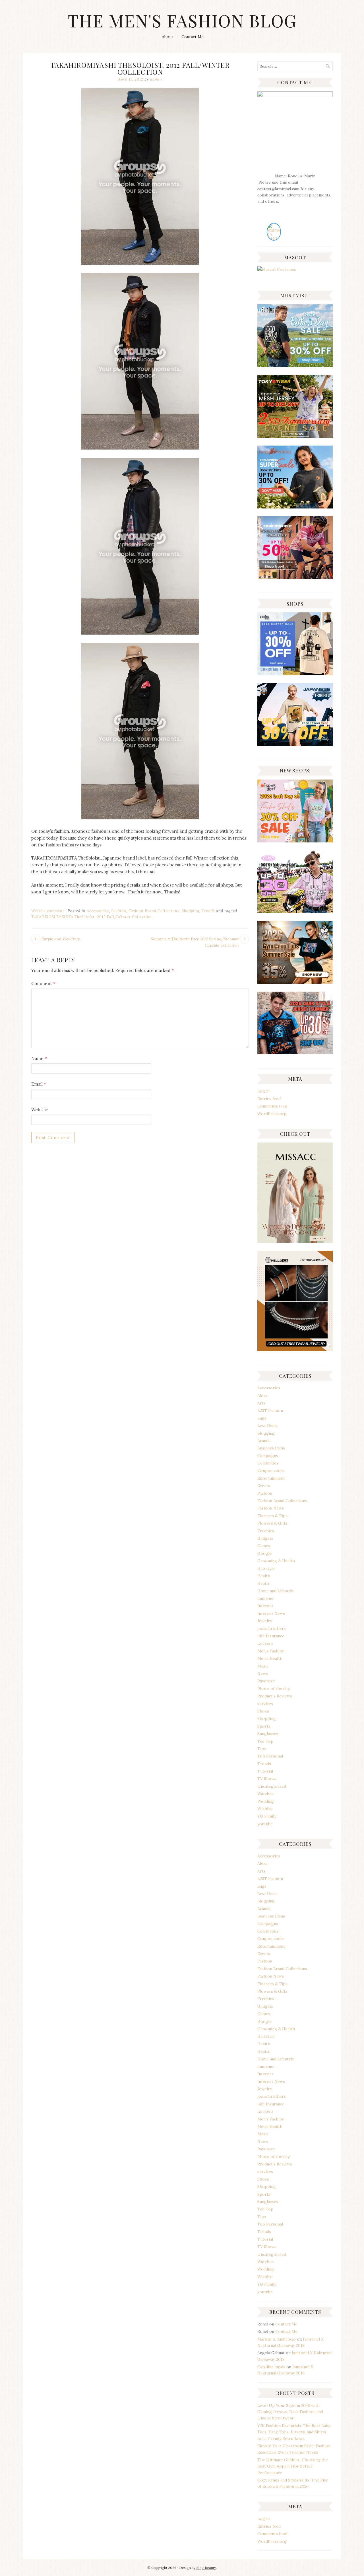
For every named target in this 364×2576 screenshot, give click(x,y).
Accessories (98, 911)
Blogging (266, 1433)
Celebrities (268, 1463)
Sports (264, 1726)
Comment (43, 984)
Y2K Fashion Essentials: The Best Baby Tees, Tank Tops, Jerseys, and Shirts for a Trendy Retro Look (294, 2432)
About (167, 37)
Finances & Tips (272, 1516)
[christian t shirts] (295, 366)
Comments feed (272, 1106)
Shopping (191, 911)
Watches (265, 1794)
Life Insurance (271, 1636)
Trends (208, 911)
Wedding (266, 1801)
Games (264, 1546)
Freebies (266, 1531)
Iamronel (266, 1598)
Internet (265, 1606)
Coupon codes (271, 1470)
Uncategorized (272, 1786)
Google (264, 1553)
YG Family (267, 1816)
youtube (265, 1824)
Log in (263, 1091)
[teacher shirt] (295, 841)
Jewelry (265, 1621)
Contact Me (193, 37)
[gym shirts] (295, 982)
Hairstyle (266, 1568)
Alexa (262, 1396)
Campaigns (268, 1456)
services (265, 1704)
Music (263, 1666)
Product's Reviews (275, 1696)
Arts (261, 1403)
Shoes (263, 1711)
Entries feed (269, 1099)
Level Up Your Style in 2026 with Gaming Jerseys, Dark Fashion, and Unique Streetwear (290, 2412)
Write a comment (48, 911)
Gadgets (265, 1538)
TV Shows (267, 1779)
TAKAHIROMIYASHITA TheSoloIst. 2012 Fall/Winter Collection (92, 917)
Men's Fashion (271, 1651)
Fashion (119, 911)
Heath (263, 1583)
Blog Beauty (206, 2568)
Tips (262, 1749)
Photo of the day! (274, 1689)
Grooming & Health (276, 1561)
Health (264, 1576)
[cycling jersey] (295, 578)
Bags (262, 1418)
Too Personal (270, 1756)
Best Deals (267, 1426)
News (263, 1673)
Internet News (271, 1613)
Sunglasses (268, 1734)
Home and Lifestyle (276, 1591)
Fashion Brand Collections (154, 911)
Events (264, 1486)
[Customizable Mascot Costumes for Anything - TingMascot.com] (277, 269)
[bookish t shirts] (295, 507)
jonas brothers (272, 1629)
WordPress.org (272, 1114)
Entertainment (271, 1478)
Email (39, 1084)
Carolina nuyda (271, 2367)
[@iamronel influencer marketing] (274, 238)
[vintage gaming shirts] (295, 1053)
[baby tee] (295, 912)
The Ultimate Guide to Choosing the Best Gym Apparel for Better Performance (293, 2466)
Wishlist (265, 1809)
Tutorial (265, 1771)
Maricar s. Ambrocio (277, 2339)
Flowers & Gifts (272, 1523)
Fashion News (271, 1508)
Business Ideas (271, 1448)
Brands (264, 1441)
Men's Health (270, 1658)
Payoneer (266, 1681)
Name (39, 1058)
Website (40, 1110)
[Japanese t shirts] (295, 436)
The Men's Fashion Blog (182, 20)
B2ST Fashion (270, 1410)
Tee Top (265, 1741)
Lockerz (265, 1643)
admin (156, 79)
